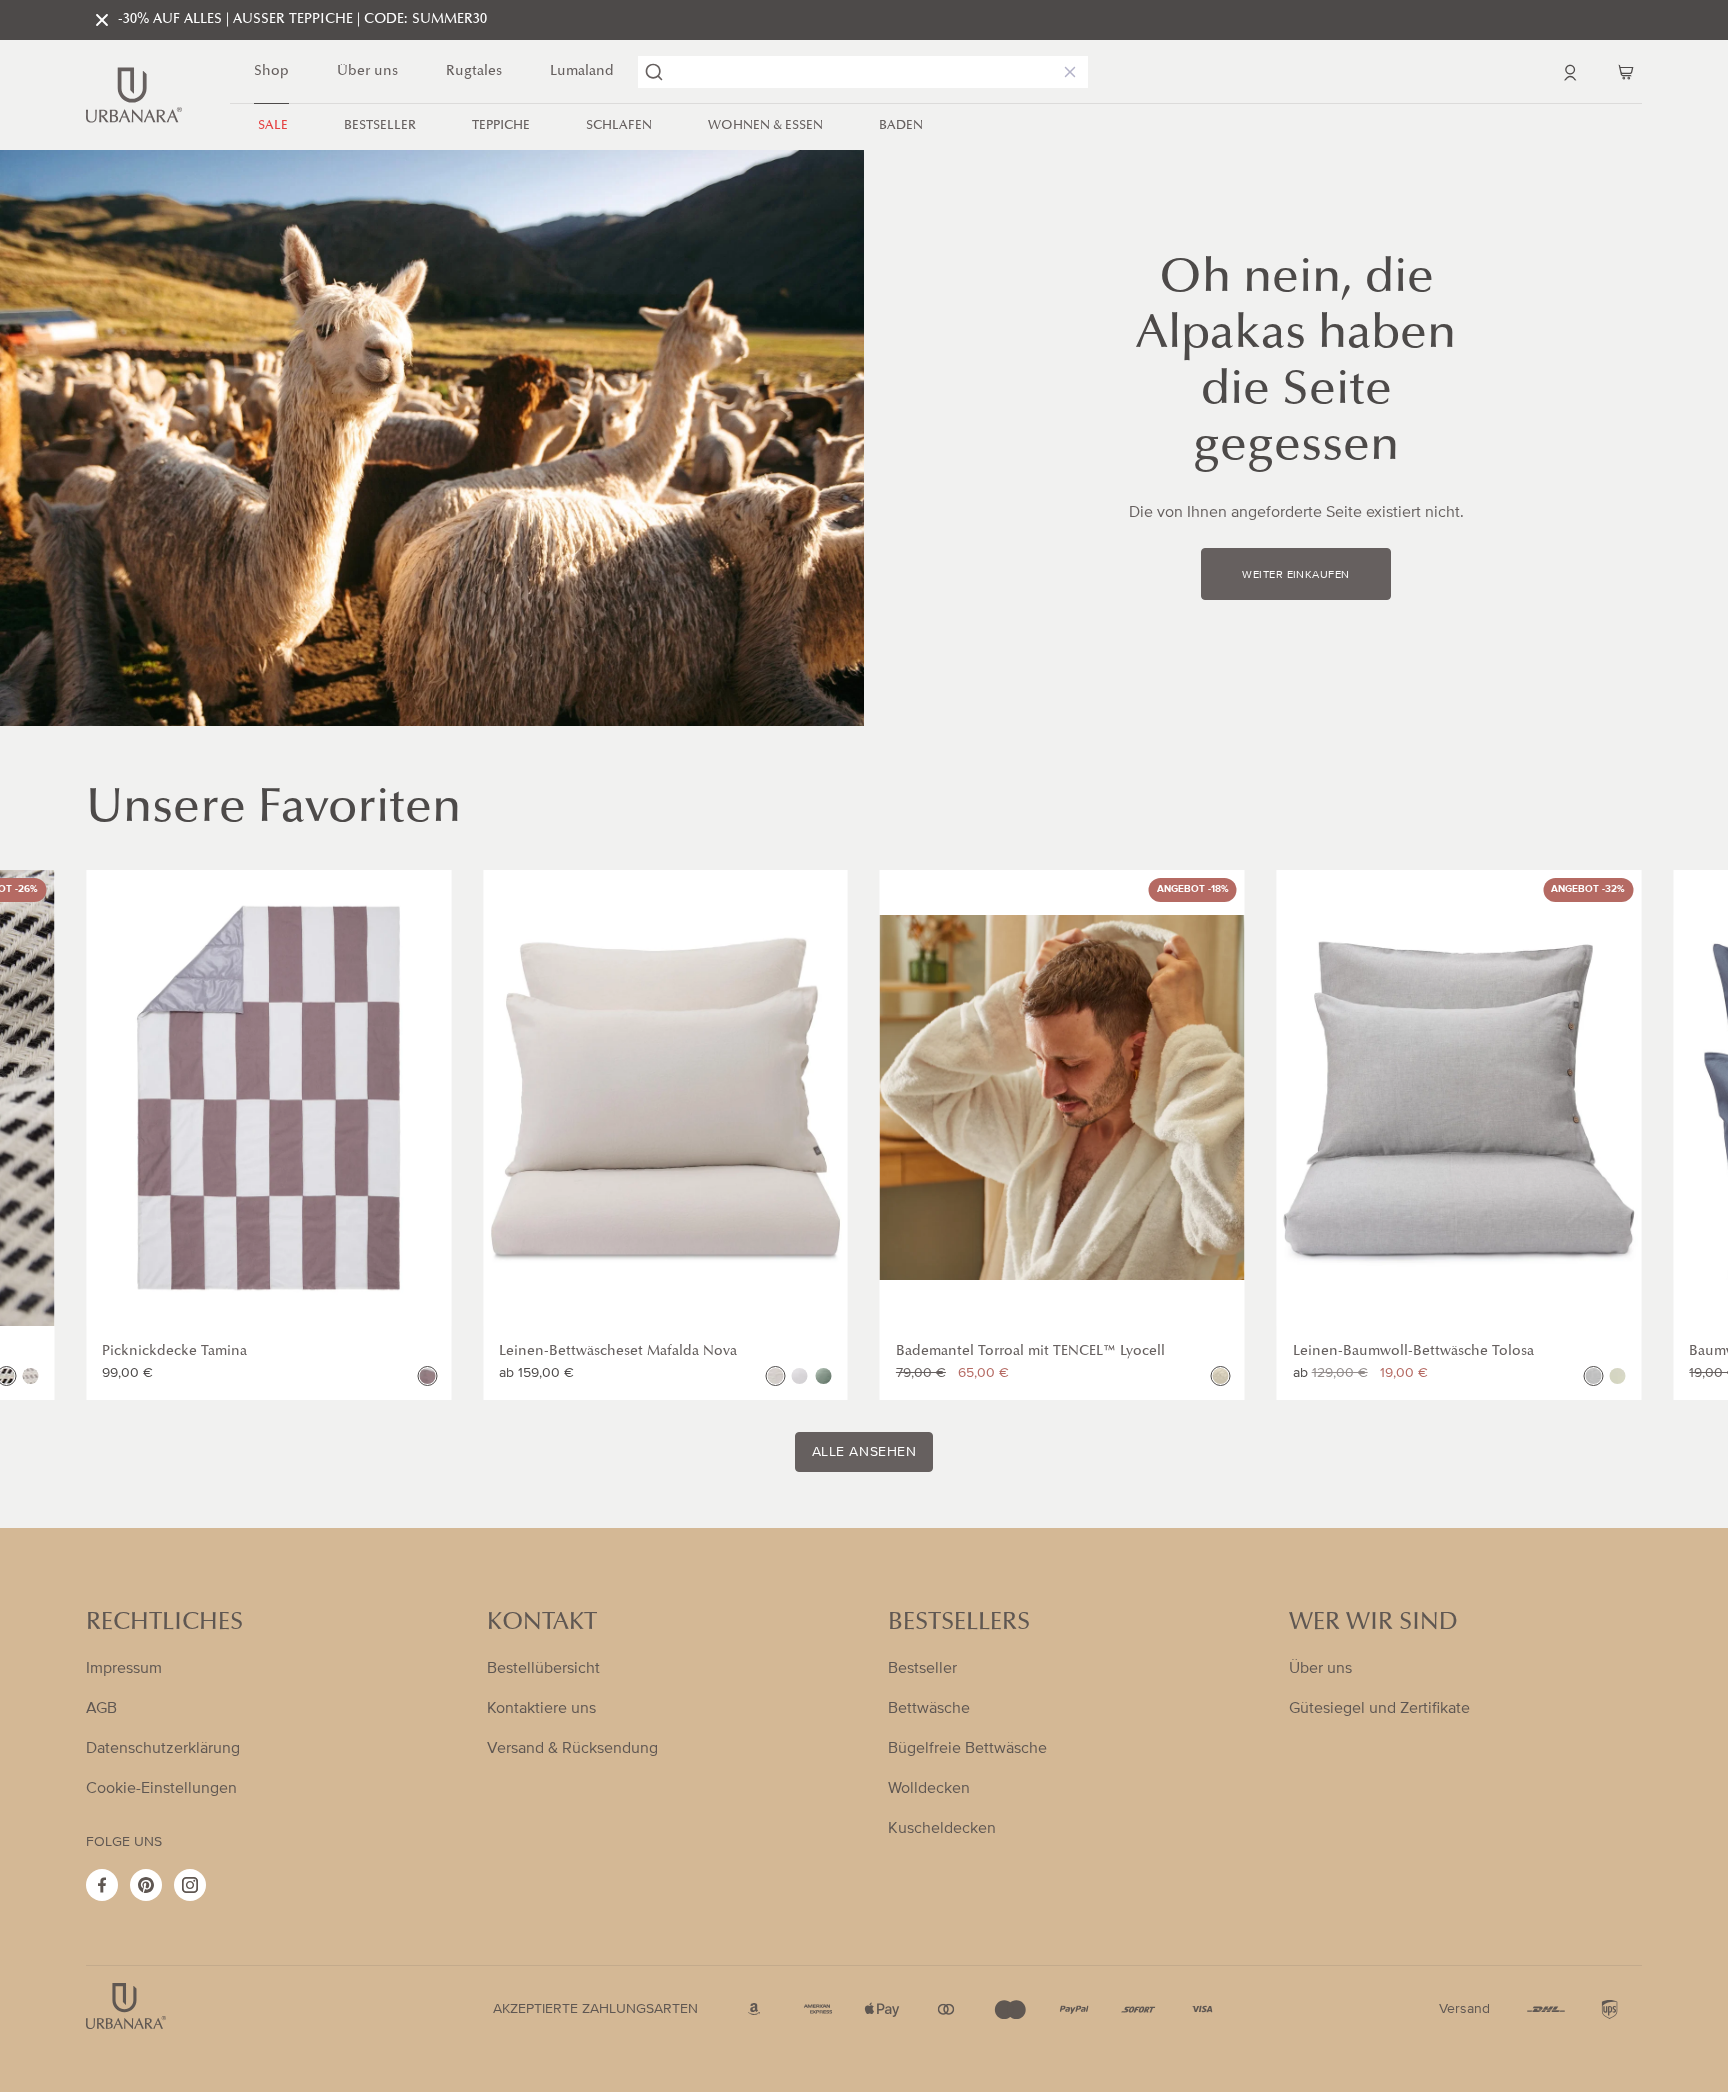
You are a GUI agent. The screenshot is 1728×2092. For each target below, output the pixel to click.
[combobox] (863, 72)
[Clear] (1066, 72)
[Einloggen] (1570, 72)
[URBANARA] (134, 95)
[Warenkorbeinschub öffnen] (1626, 72)
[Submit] (654, 72)
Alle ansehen (864, 1452)
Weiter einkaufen (1295, 575)
